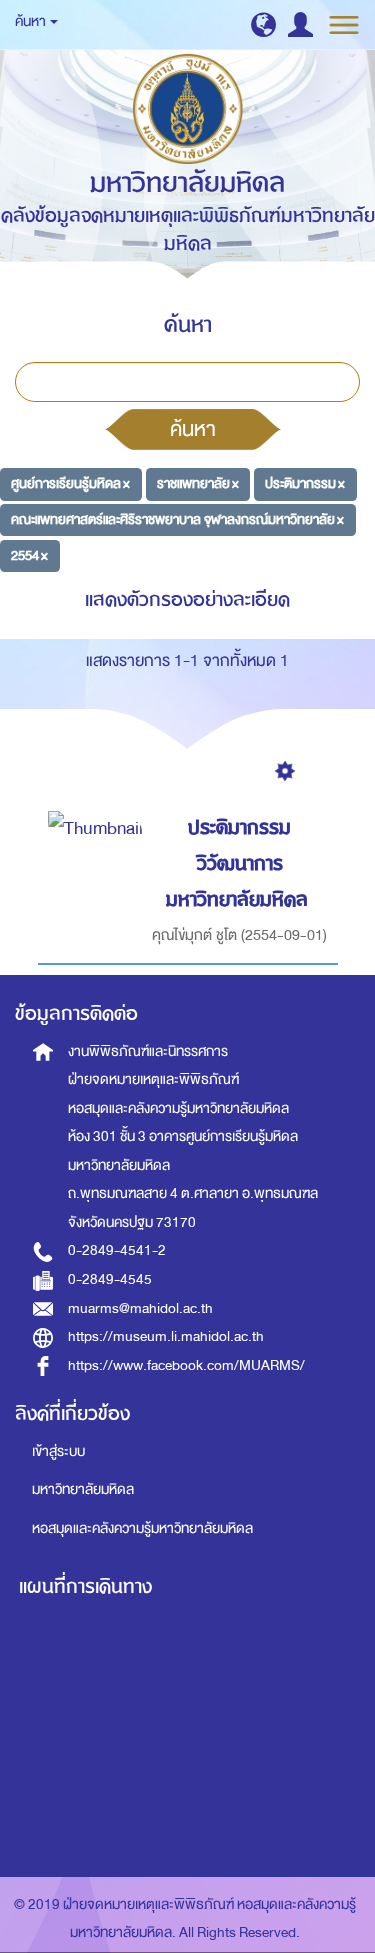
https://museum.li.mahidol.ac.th (166, 1336)
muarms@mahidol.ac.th (140, 1308)
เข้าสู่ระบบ (58, 1451)
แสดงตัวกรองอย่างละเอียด (187, 599)
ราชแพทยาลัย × (198, 483)
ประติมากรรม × (305, 483)
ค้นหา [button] (31, 21)
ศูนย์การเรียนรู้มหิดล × (70, 483)
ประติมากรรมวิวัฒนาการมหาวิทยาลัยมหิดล (237, 863)
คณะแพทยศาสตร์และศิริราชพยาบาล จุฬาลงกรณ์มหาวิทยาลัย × (177, 519)
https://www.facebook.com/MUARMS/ (186, 1365)
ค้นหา (193, 429)
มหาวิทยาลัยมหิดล (83, 1489)
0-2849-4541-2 (117, 1250)
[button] (263, 24)
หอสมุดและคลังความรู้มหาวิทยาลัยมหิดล (142, 1528)
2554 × (29, 554)
